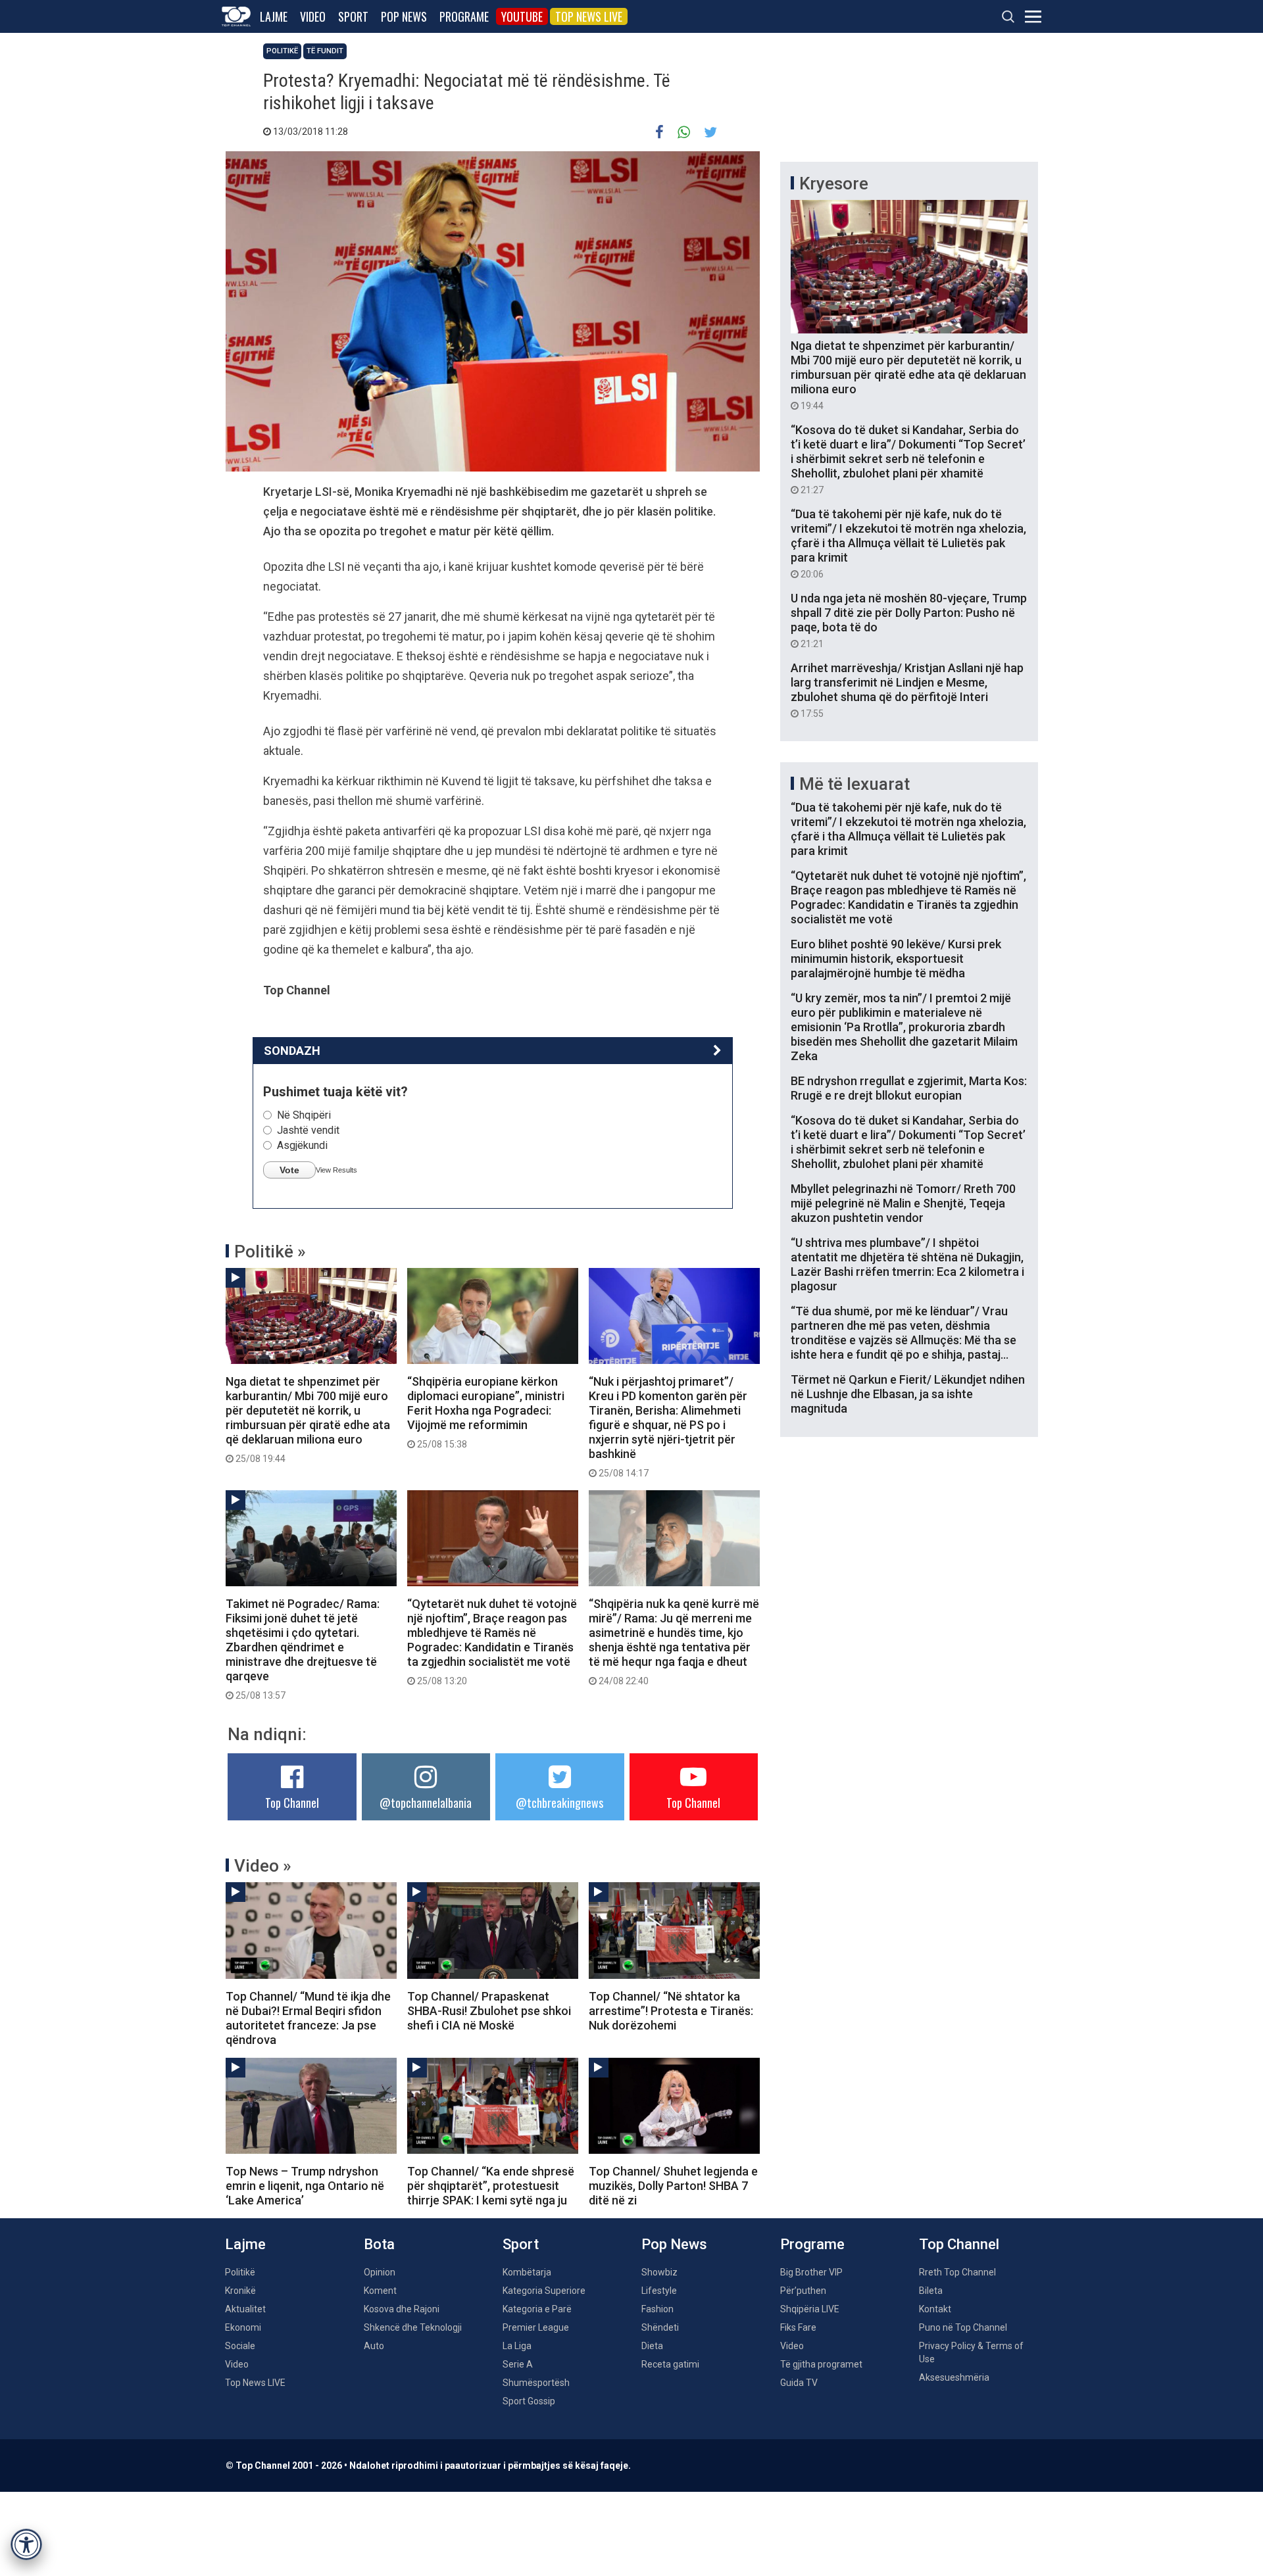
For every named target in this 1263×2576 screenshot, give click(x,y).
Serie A (518, 2364)
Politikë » (270, 1252)
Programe (464, 16)
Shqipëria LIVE (810, 2309)
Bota (379, 2244)
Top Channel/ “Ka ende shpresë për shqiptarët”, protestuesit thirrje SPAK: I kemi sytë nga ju (491, 2186)
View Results (336, 1170)
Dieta (652, 2346)
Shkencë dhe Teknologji (413, 2327)
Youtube (522, 16)
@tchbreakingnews (559, 1803)
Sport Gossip (529, 2401)
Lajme (274, 16)
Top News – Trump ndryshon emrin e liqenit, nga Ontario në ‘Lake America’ (305, 2186)
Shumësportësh (536, 2383)
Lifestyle (659, 2291)
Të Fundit (325, 51)
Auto (374, 2346)
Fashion (657, 2309)
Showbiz (659, 2272)
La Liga (517, 2346)
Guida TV (799, 2383)
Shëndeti (660, 2327)
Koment (380, 2291)
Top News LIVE (589, 16)
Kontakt (935, 2309)
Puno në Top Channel (963, 2327)
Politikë (282, 51)
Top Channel (292, 1803)
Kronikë (240, 2291)
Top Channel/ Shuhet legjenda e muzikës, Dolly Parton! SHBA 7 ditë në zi (673, 2186)
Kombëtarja (527, 2272)
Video (313, 16)
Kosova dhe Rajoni (402, 2309)
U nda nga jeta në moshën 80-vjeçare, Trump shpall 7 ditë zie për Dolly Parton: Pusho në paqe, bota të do (909, 620)
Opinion (380, 2272)
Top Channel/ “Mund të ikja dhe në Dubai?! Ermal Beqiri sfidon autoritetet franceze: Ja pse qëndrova (308, 2018)
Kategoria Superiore (544, 2291)
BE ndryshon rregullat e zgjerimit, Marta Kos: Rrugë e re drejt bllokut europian (909, 1088)
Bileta (931, 2291)
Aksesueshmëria (954, 2377)
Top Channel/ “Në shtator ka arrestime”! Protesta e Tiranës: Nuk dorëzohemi (671, 2011)
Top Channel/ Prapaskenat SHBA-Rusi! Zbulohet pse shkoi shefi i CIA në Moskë (489, 2011)
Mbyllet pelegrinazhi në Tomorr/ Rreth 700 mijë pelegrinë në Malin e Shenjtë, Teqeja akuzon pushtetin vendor (903, 1203)
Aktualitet (245, 2309)
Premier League (536, 2327)
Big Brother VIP (811, 2272)
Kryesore (834, 183)
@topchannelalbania (426, 1803)
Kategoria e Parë (537, 2309)
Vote (289, 1170)
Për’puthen (803, 2291)
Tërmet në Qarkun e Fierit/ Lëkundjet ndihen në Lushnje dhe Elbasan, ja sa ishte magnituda (908, 1394)
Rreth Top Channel (957, 2272)
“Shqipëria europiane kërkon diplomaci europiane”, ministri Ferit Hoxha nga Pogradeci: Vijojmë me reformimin (486, 1412)
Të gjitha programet (821, 2364)
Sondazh (292, 1051)
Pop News (404, 16)
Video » (263, 1866)
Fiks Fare (798, 2327)
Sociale (240, 2346)
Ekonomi (243, 2327)
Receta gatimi (670, 2364)
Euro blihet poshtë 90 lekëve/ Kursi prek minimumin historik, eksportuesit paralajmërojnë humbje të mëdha (896, 959)
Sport (353, 16)
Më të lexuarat (854, 784)
